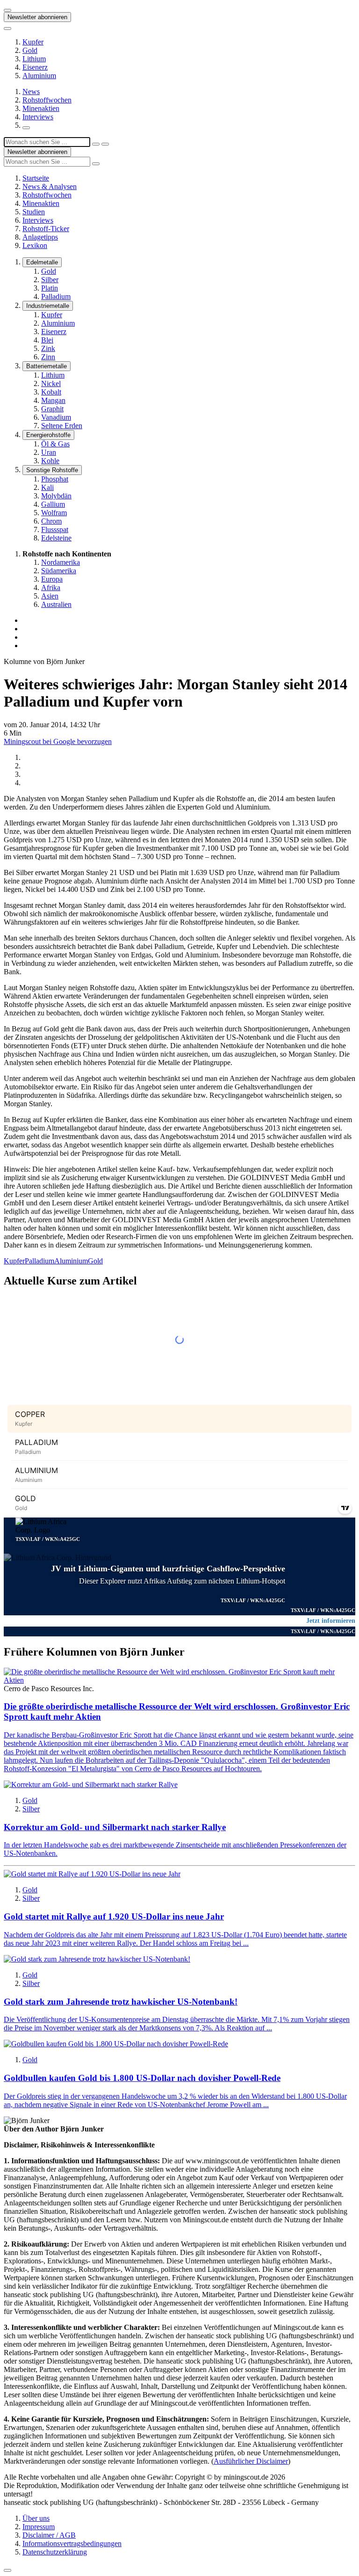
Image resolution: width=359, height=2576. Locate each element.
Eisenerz (35, 67)
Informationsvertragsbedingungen (72, 2543)
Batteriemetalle (47, 366)
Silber (50, 280)
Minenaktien (41, 108)
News (31, 91)
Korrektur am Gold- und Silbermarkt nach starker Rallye (115, 1827)
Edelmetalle (42, 262)
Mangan (53, 400)
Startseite (36, 178)
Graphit (52, 409)
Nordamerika (61, 562)
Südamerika (59, 571)
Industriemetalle (48, 306)
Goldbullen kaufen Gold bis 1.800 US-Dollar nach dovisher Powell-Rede (142, 2078)
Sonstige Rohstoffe (52, 470)
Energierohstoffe (48, 435)
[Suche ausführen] (105, 144)
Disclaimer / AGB (49, 2535)
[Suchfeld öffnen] (26, 128)
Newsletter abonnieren (37, 17)
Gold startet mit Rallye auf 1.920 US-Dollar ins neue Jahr (114, 1916)
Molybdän (56, 496)
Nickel (51, 383)
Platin (50, 288)
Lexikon (35, 245)
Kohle (50, 461)
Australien (56, 604)
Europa (52, 579)
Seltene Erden (62, 426)
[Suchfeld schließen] (96, 144)
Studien (34, 212)
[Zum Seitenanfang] (7, 2570)
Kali (47, 487)
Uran (49, 452)
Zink (48, 348)
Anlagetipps (40, 237)
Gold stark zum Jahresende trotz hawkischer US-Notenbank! (121, 2002)
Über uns (36, 2518)
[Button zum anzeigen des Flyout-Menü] (7, 10)
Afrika (51, 587)
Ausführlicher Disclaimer (251, 2461)
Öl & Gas (55, 444)
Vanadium (56, 417)
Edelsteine (56, 538)
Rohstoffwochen (47, 100)
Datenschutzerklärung (55, 2552)
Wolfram (54, 513)
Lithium (34, 59)
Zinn (48, 357)
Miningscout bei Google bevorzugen (58, 741)
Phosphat (55, 479)
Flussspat (55, 529)
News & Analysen (50, 186)
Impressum (39, 2527)
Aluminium (39, 76)
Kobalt (51, 392)
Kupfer (33, 42)
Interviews (38, 117)
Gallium (53, 504)
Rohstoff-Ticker (46, 229)
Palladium (56, 296)
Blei (47, 340)
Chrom (51, 521)
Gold (30, 50)
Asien (50, 596)
